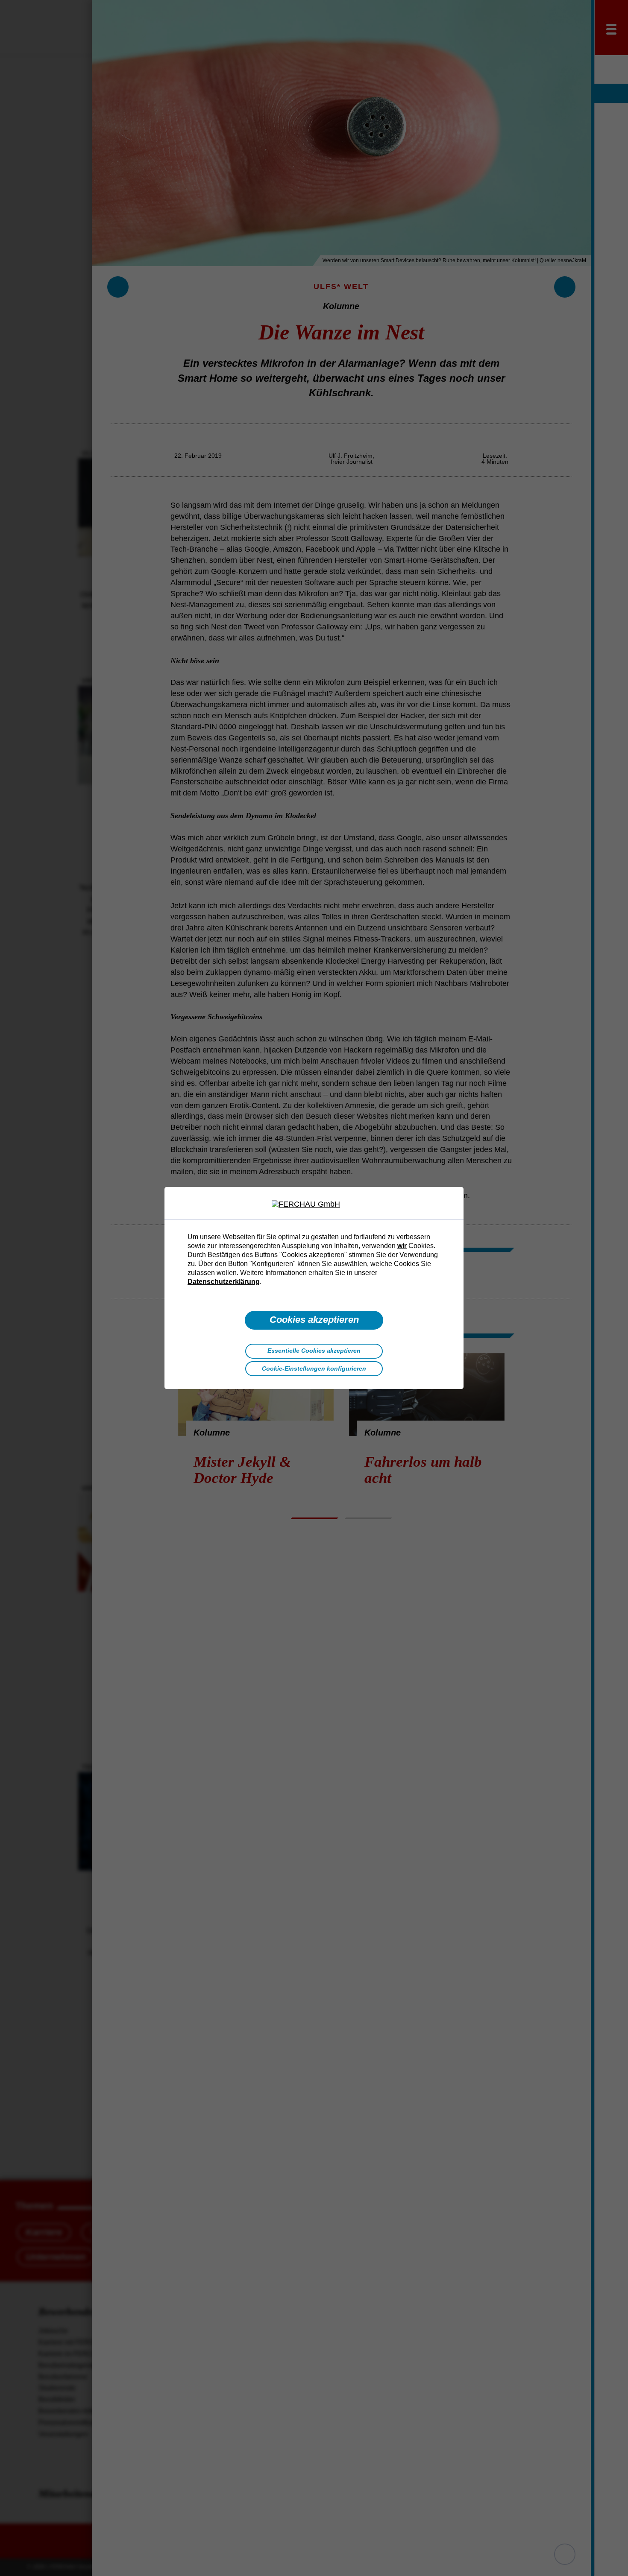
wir (402, 1246)
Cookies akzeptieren (314, 1320)
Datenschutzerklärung (224, 1281)
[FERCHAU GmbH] (314, 1205)
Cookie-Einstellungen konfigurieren (314, 1368)
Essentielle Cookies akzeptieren (314, 1351)
